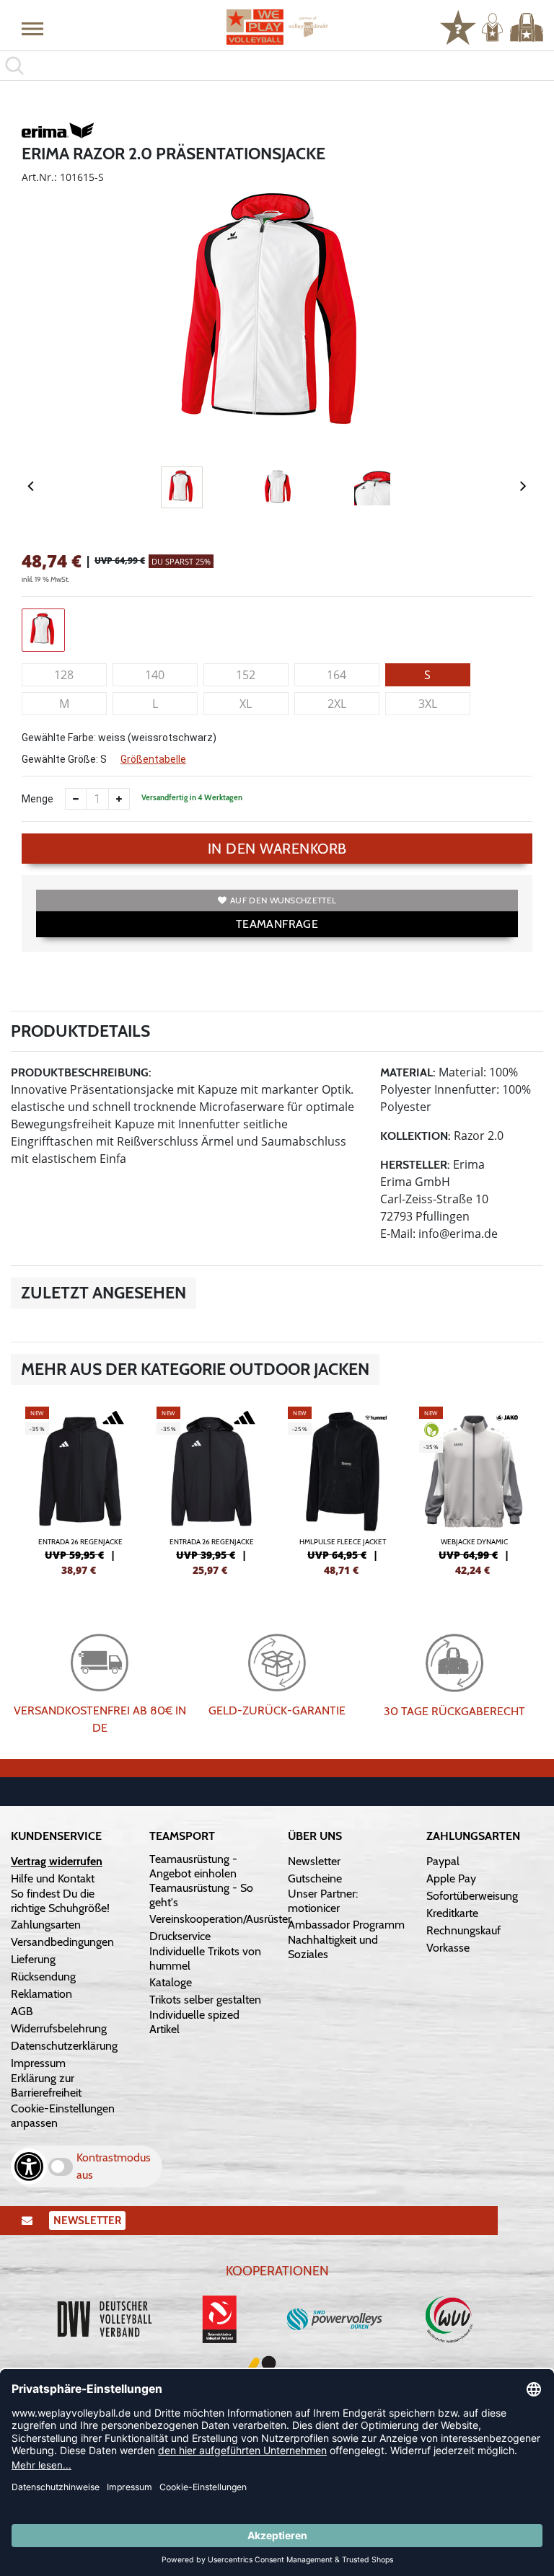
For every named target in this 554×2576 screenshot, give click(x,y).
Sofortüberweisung (472, 1896)
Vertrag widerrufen (57, 1861)
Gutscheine (315, 1878)
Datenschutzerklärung (64, 2046)
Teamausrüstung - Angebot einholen (193, 1866)
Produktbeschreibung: (81, 1072)
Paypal (443, 1861)
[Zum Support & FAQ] (458, 26)
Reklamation (41, 1994)
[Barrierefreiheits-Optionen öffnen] (29, 2166)
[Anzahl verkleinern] (76, 799)
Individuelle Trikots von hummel (205, 1958)
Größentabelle (153, 759)
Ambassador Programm (346, 1925)
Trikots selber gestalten (205, 2000)
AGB (22, 2011)
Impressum (38, 2063)
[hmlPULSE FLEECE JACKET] (343, 1490)
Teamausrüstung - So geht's (201, 1895)
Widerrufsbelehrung (59, 2028)
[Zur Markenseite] (58, 133)
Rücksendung (43, 1977)
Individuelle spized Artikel (194, 2022)
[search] (277, 66)
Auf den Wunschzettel (283, 900)
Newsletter (314, 1861)
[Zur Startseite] (277, 27)
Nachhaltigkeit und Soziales (333, 1947)
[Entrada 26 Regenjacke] (80, 1490)
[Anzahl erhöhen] (119, 799)
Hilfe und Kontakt (53, 1878)
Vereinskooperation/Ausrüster (220, 1919)
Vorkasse (448, 1948)
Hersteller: (415, 1165)
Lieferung (33, 1959)
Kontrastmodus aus (114, 2166)
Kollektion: (415, 1136)
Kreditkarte (452, 1913)
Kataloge (171, 1982)
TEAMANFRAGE (277, 924)
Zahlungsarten (46, 1925)
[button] (32, 28)
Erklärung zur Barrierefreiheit (46, 2085)
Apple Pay (451, 1878)
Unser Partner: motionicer (323, 1901)
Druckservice (180, 1936)
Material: (408, 1072)
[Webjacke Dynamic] (474, 1490)
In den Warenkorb (277, 849)
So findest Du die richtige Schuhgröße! (60, 1901)
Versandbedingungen (62, 1942)
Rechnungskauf (463, 1930)
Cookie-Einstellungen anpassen (63, 2116)
